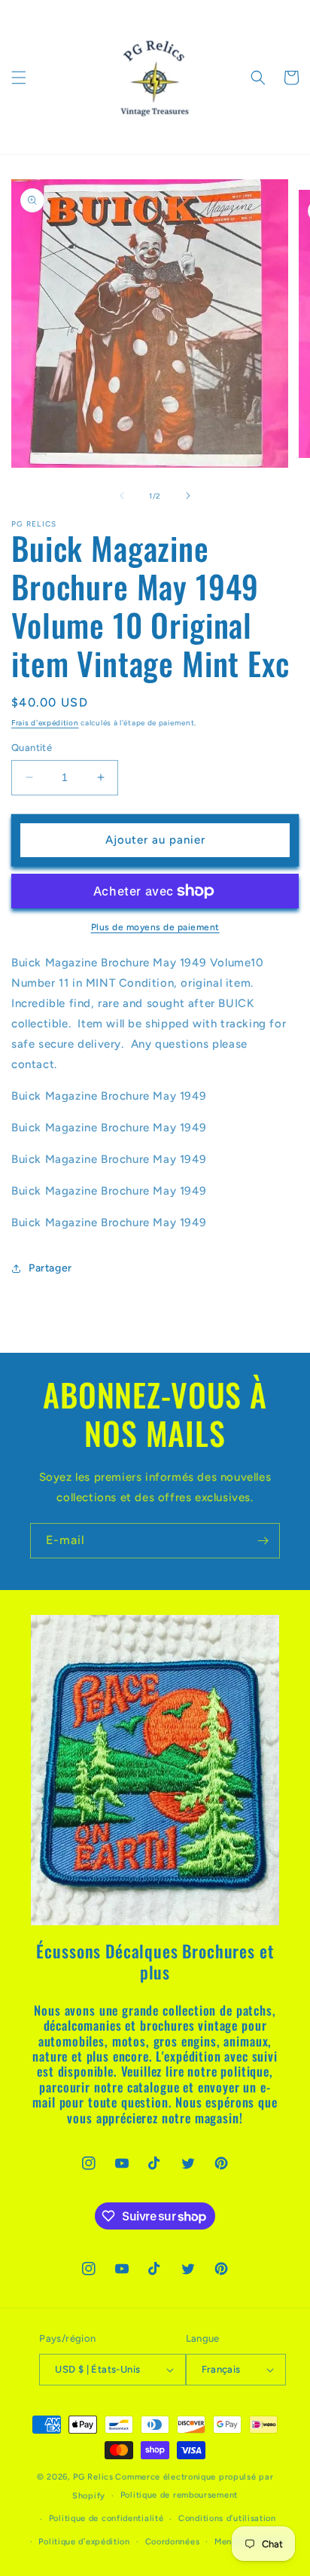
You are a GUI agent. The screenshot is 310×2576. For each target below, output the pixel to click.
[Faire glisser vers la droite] (188, 496)
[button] (19, 78)
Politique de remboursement (179, 2495)
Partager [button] (50, 1268)
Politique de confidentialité (106, 2518)
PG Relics (93, 2477)
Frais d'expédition (45, 723)
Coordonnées (173, 2542)
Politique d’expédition (84, 2542)
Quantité (32, 748)
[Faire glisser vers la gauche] (122, 496)
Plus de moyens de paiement (155, 927)
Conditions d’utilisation (227, 2518)
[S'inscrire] (263, 1541)
